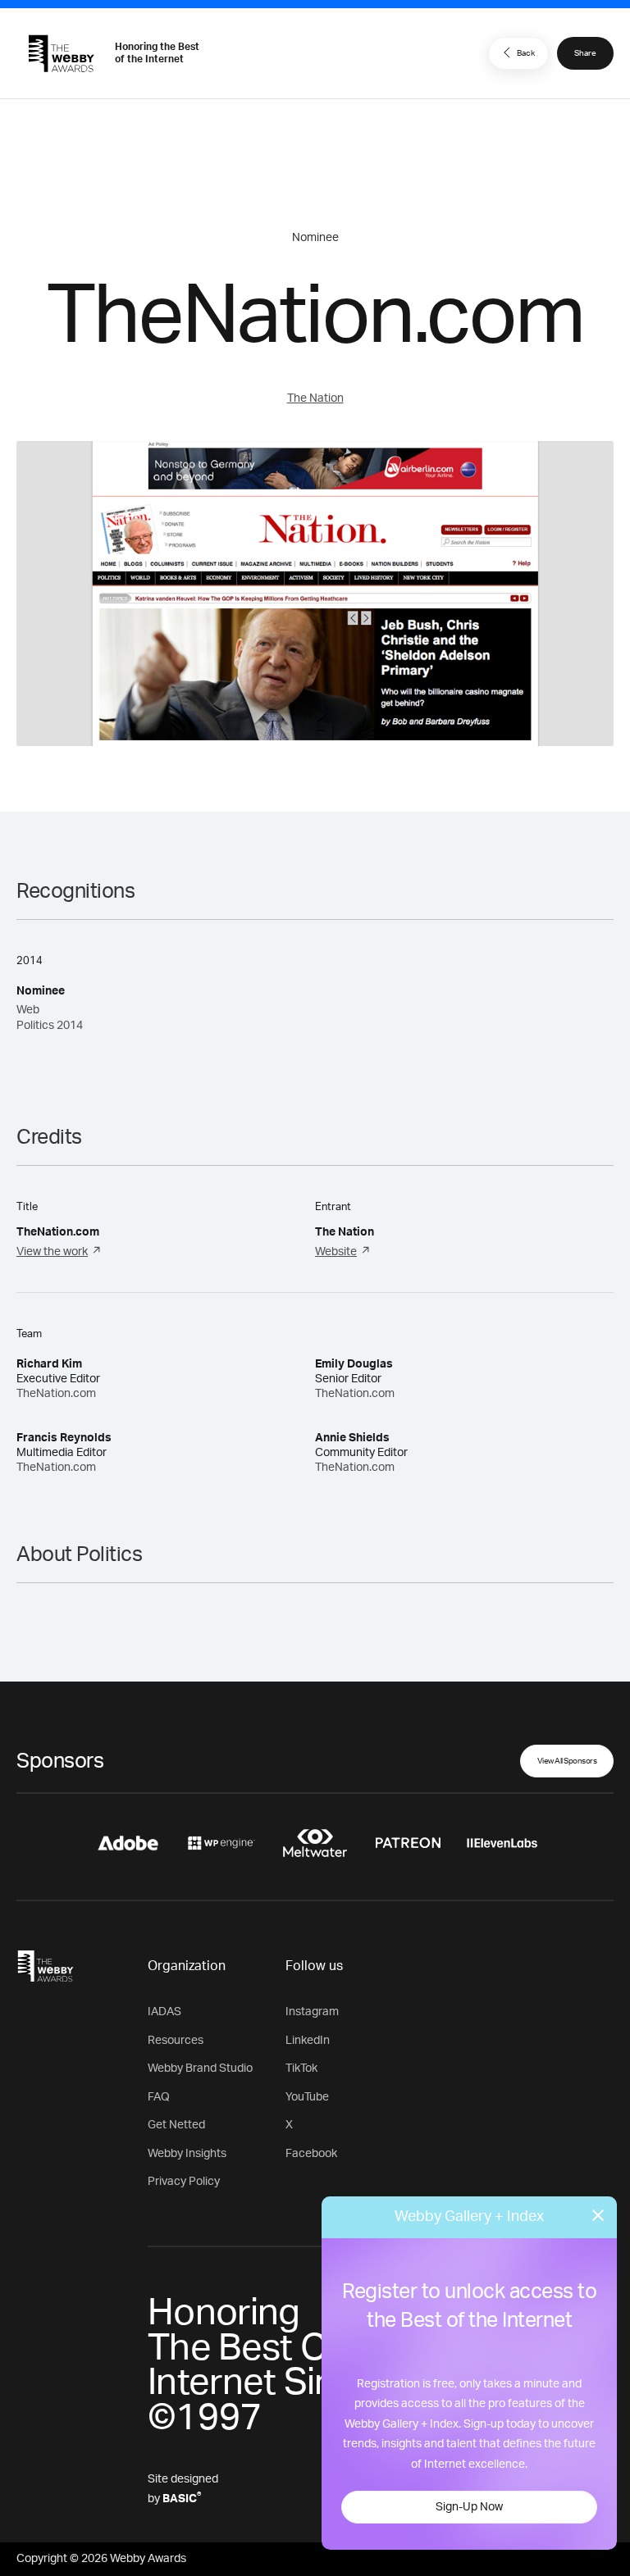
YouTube (307, 2097)
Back (526, 53)
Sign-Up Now (469, 2507)
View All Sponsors (567, 1761)
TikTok (301, 2069)
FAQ (159, 2097)
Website (336, 1252)
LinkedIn (308, 2041)
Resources (176, 2041)
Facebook (311, 2154)
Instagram (312, 2012)
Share (585, 53)
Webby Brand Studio (200, 2069)
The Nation (315, 398)
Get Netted (176, 2125)
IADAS (164, 2012)
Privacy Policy (184, 2182)
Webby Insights (187, 2154)
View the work (52, 1252)
